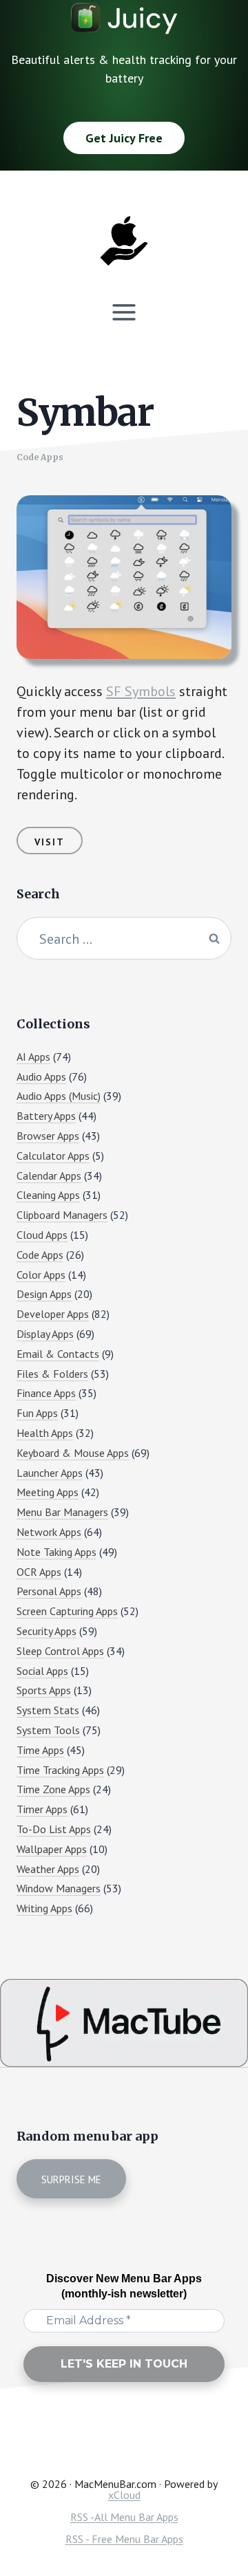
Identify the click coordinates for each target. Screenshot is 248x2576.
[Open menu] (124, 312)
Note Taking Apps (56, 1552)
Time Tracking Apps (60, 1770)
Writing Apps (44, 1908)
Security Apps (46, 1631)
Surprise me (71, 2179)
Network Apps (49, 1532)
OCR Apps (39, 1572)
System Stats (48, 1710)
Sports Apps (44, 1690)
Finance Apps (46, 1393)
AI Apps (33, 1057)
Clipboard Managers (62, 1215)
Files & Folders (52, 1374)
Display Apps (45, 1334)
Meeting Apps (48, 1492)
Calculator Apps (53, 1156)
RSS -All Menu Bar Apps (124, 2517)
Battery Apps (46, 1116)
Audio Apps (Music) (59, 1096)
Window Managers (59, 1888)
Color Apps (41, 1275)
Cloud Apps (42, 1235)
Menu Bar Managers (62, 1512)
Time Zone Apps (53, 1789)
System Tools (48, 1730)
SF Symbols (141, 691)
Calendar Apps (49, 1176)
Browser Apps (48, 1136)
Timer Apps (42, 1809)
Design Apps (44, 1294)
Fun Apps (37, 1413)
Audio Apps (41, 1076)
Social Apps (42, 1671)
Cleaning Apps (48, 1195)
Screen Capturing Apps (67, 1611)
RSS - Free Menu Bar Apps (124, 2539)
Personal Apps (49, 1591)
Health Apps (45, 1433)
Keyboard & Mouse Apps (73, 1453)
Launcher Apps (50, 1473)
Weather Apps (48, 1869)
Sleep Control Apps (60, 1651)
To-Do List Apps (54, 1829)
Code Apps (40, 457)
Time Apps (40, 1750)
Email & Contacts (58, 1354)
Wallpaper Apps (52, 1849)
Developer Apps (53, 1314)
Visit (50, 842)
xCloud (124, 2495)
